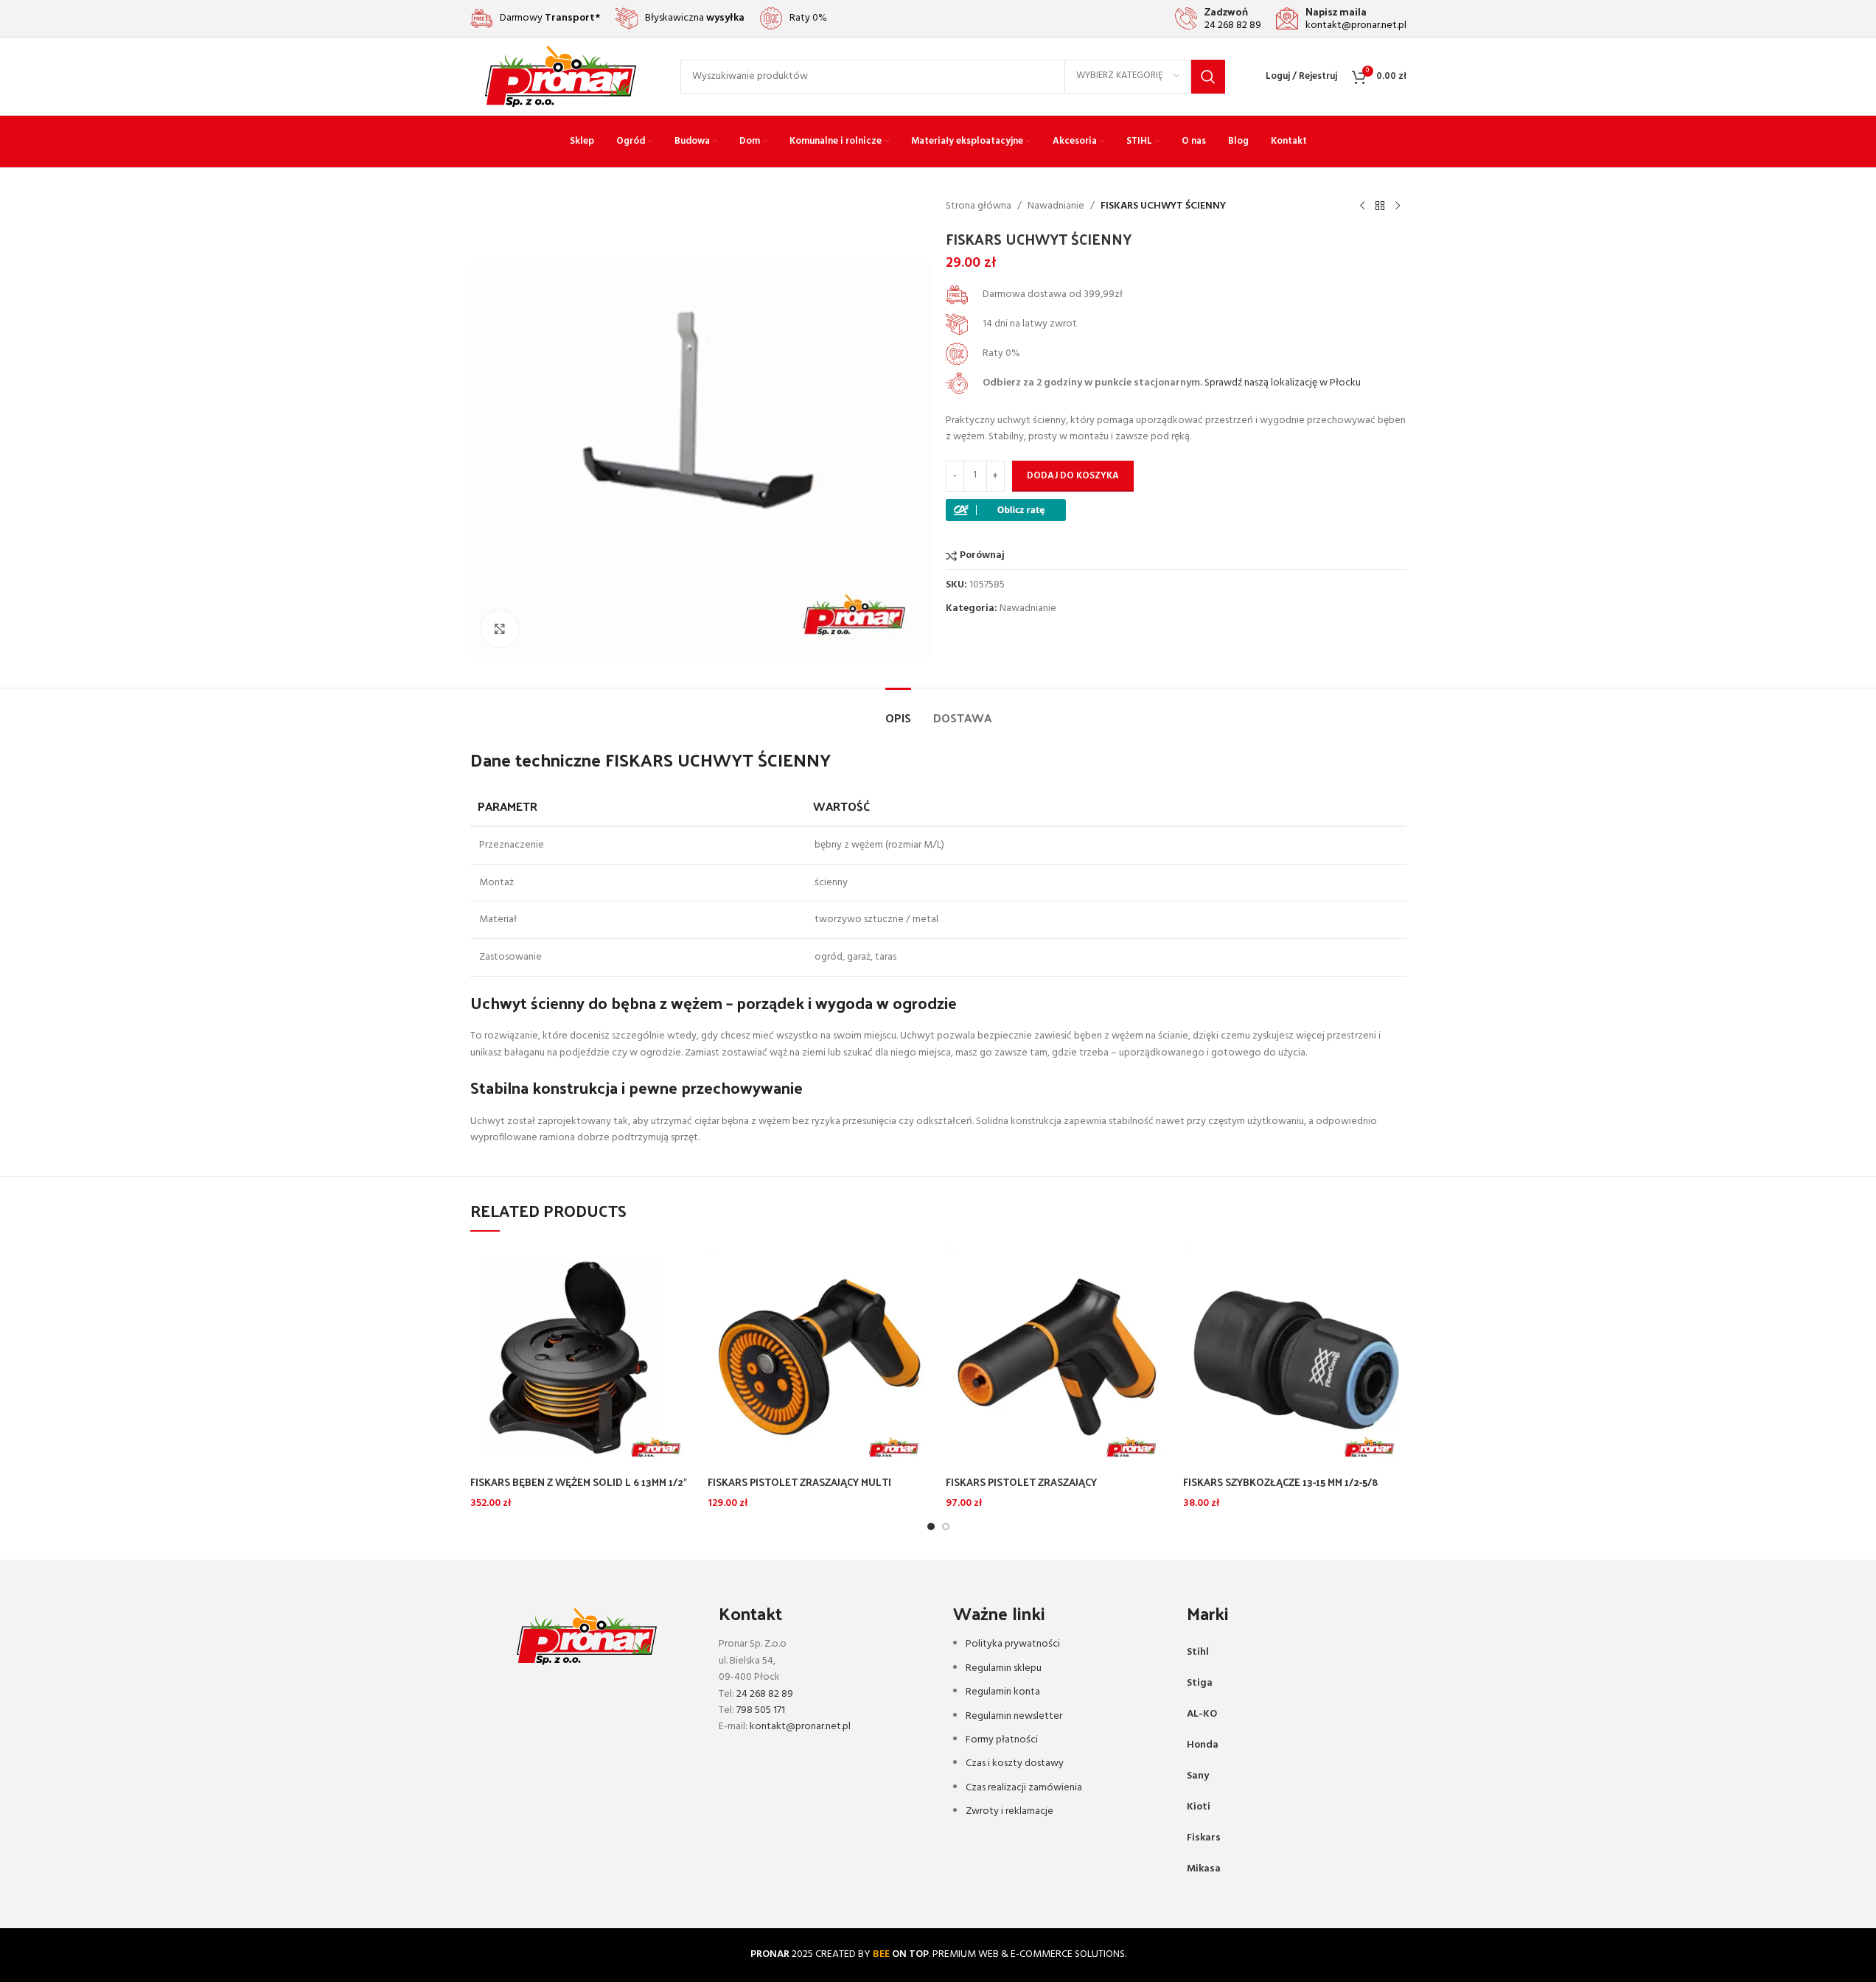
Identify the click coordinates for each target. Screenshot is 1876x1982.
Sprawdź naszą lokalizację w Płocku (1283, 383)
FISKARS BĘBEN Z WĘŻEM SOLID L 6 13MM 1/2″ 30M (579, 1489)
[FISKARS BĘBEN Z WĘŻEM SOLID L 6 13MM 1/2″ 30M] (582, 1357)
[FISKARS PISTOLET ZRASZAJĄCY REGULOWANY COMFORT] (1057, 1357)
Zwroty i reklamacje (1010, 1811)
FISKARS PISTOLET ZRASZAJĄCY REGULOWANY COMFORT (1021, 1489)
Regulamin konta (1003, 1692)
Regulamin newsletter (1014, 1716)
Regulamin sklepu (1004, 1668)
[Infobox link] (1218, 18)
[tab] (898, 710)
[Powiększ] (500, 629)
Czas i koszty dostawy (1015, 1763)
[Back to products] (1380, 206)
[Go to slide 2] (946, 1526)
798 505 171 (761, 1710)
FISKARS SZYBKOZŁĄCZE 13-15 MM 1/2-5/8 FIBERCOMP (1281, 1489)
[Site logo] (561, 76)
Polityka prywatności (1013, 1644)
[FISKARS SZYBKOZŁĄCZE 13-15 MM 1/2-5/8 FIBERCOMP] (1295, 1357)
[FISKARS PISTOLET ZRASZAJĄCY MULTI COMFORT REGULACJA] (819, 1357)
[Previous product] (1362, 206)
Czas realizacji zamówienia (1024, 1788)
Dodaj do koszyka (1073, 476)
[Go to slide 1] (931, 1526)
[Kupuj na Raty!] (1006, 510)
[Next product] (1398, 206)
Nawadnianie (1056, 206)
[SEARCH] (1208, 77)
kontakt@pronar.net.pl (800, 1727)
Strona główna (979, 206)
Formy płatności (1002, 1740)
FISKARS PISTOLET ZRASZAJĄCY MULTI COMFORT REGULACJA (799, 1489)
